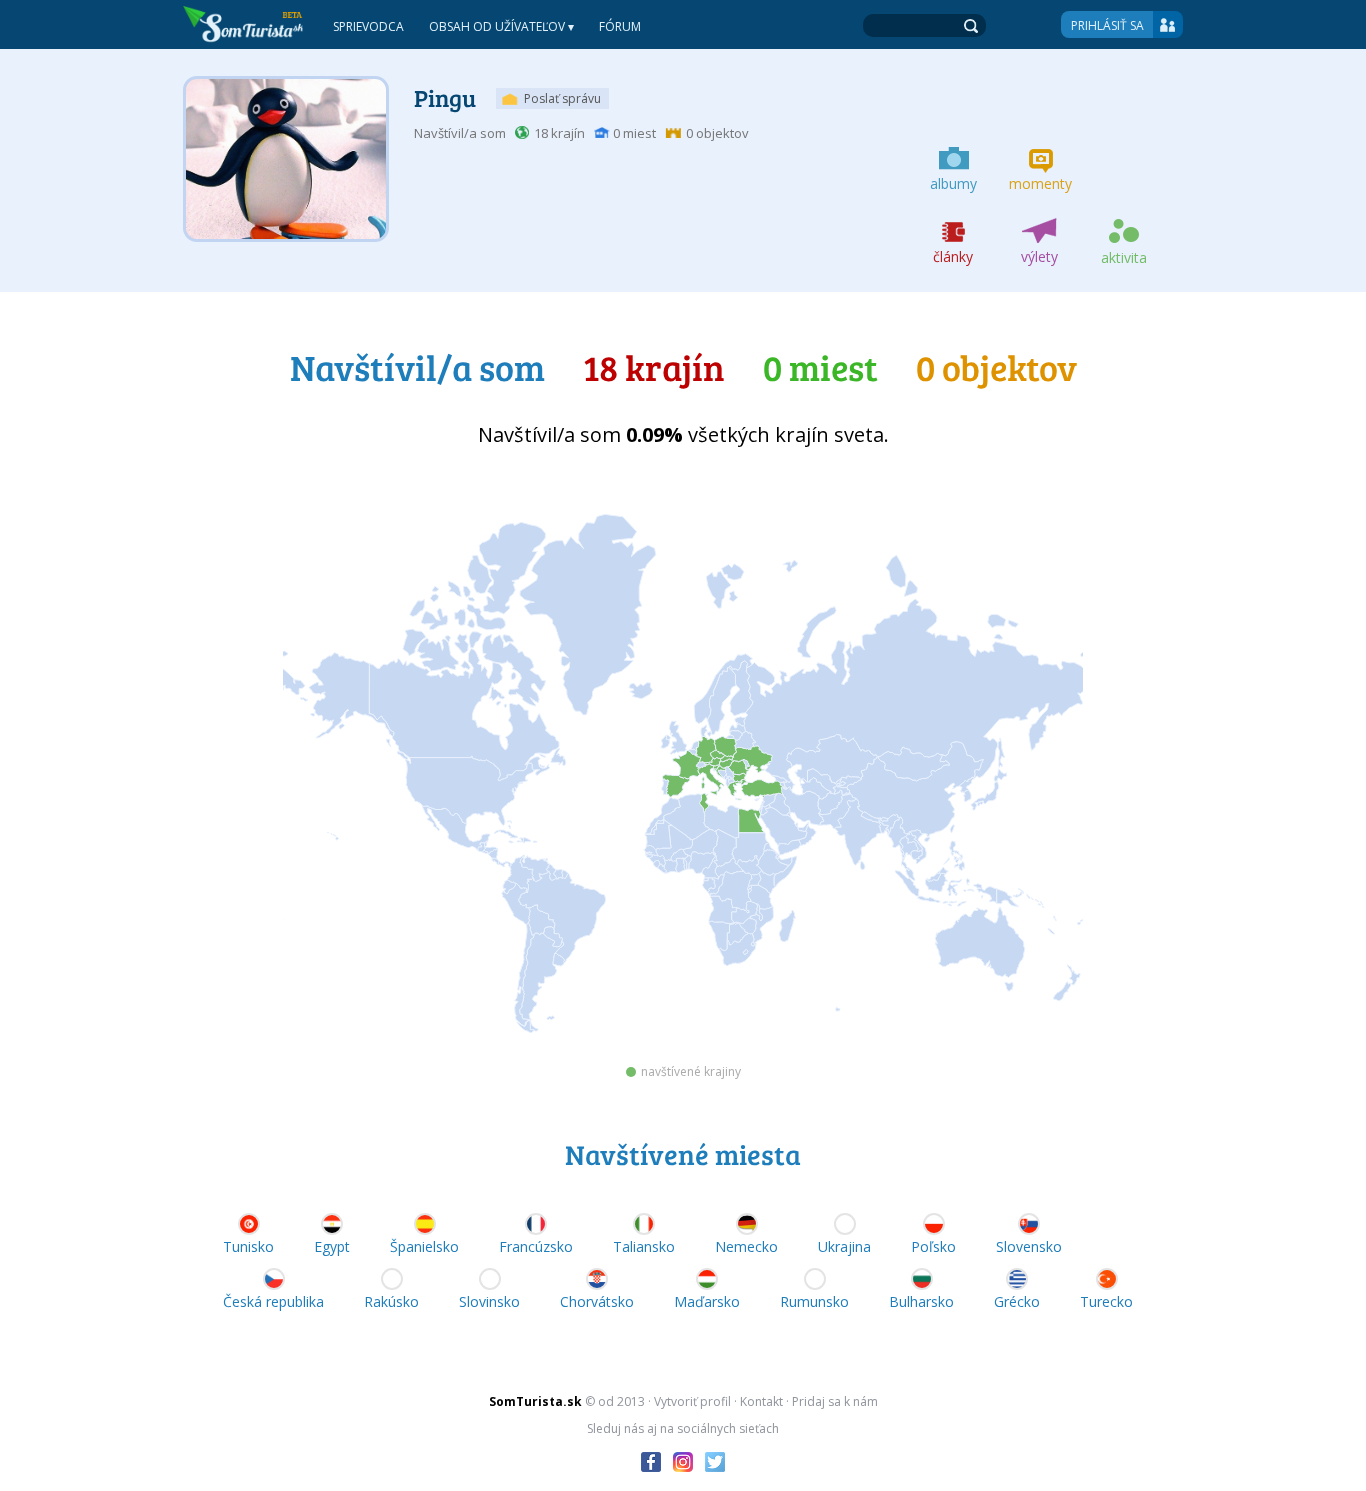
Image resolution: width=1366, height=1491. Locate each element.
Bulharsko (921, 1301)
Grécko (1017, 1301)
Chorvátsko (597, 1301)
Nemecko (746, 1246)
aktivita (1124, 257)
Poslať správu (562, 98)
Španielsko (424, 1246)
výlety (1039, 256)
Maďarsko (707, 1301)
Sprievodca (368, 26)
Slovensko (1029, 1246)
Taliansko (644, 1246)
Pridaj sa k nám (835, 1401)
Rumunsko (814, 1301)
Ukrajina (844, 1246)
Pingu (445, 97)
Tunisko (248, 1246)
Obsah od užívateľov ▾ (501, 26)
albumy (953, 183)
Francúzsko (536, 1246)
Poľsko (933, 1246)
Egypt (332, 1246)
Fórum (620, 26)
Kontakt (761, 1401)
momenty (1040, 183)
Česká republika (273, 1301)
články (953, 256)
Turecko (1106, 1301)
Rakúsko (391, 1301)
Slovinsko (489, 1301)
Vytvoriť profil (692, 1401)
